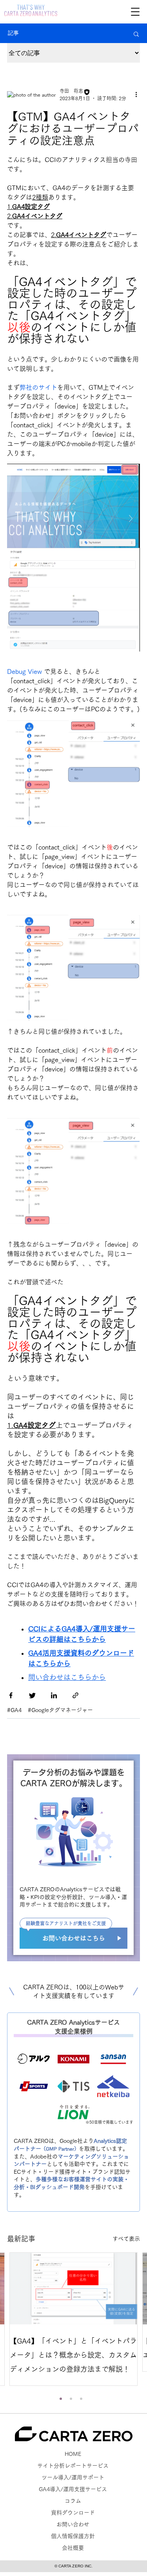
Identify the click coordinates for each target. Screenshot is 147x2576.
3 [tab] (81, 2399)
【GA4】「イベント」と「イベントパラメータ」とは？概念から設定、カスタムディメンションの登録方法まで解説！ (73, 2355)
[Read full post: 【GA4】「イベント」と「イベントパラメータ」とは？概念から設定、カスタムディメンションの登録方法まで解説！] (73, 2289)
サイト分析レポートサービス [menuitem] (73, 2466)
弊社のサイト (38, 387)
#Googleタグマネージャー (60, 1710)
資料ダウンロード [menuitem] (73, 2513)
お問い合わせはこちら (74, 1938)
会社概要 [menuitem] (73, 2548)
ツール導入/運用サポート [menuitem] (73, 2477)
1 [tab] (61, 2399)
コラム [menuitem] (73, 2501)
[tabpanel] (73, 2319)
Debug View (25, 671)
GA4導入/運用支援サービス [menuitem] (73, 2489)
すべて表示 (126, 2239)
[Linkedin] (54, 1697)
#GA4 (14, 1710)
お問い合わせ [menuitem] (73, 2524)
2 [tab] (71, 2399)
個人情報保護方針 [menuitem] (73, 2536)
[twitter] (32, 1697)
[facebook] (11, 1697)
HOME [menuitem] (73, 2454)
